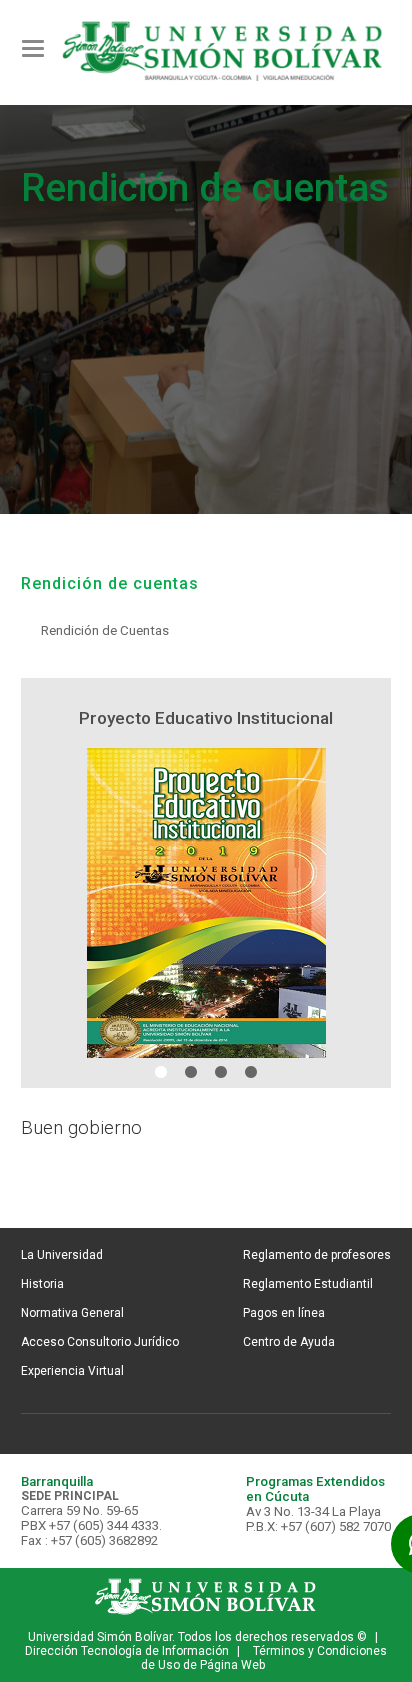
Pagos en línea (284, 1313)
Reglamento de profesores (317, 1255)
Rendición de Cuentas (105, 630)
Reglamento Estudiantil (308, 1284)
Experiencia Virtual (72, 1371)
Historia (42, 1284)
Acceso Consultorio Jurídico (100, 1342)
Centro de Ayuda (289, 1342)
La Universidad (62, 1255)
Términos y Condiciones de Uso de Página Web (264, 1658)
